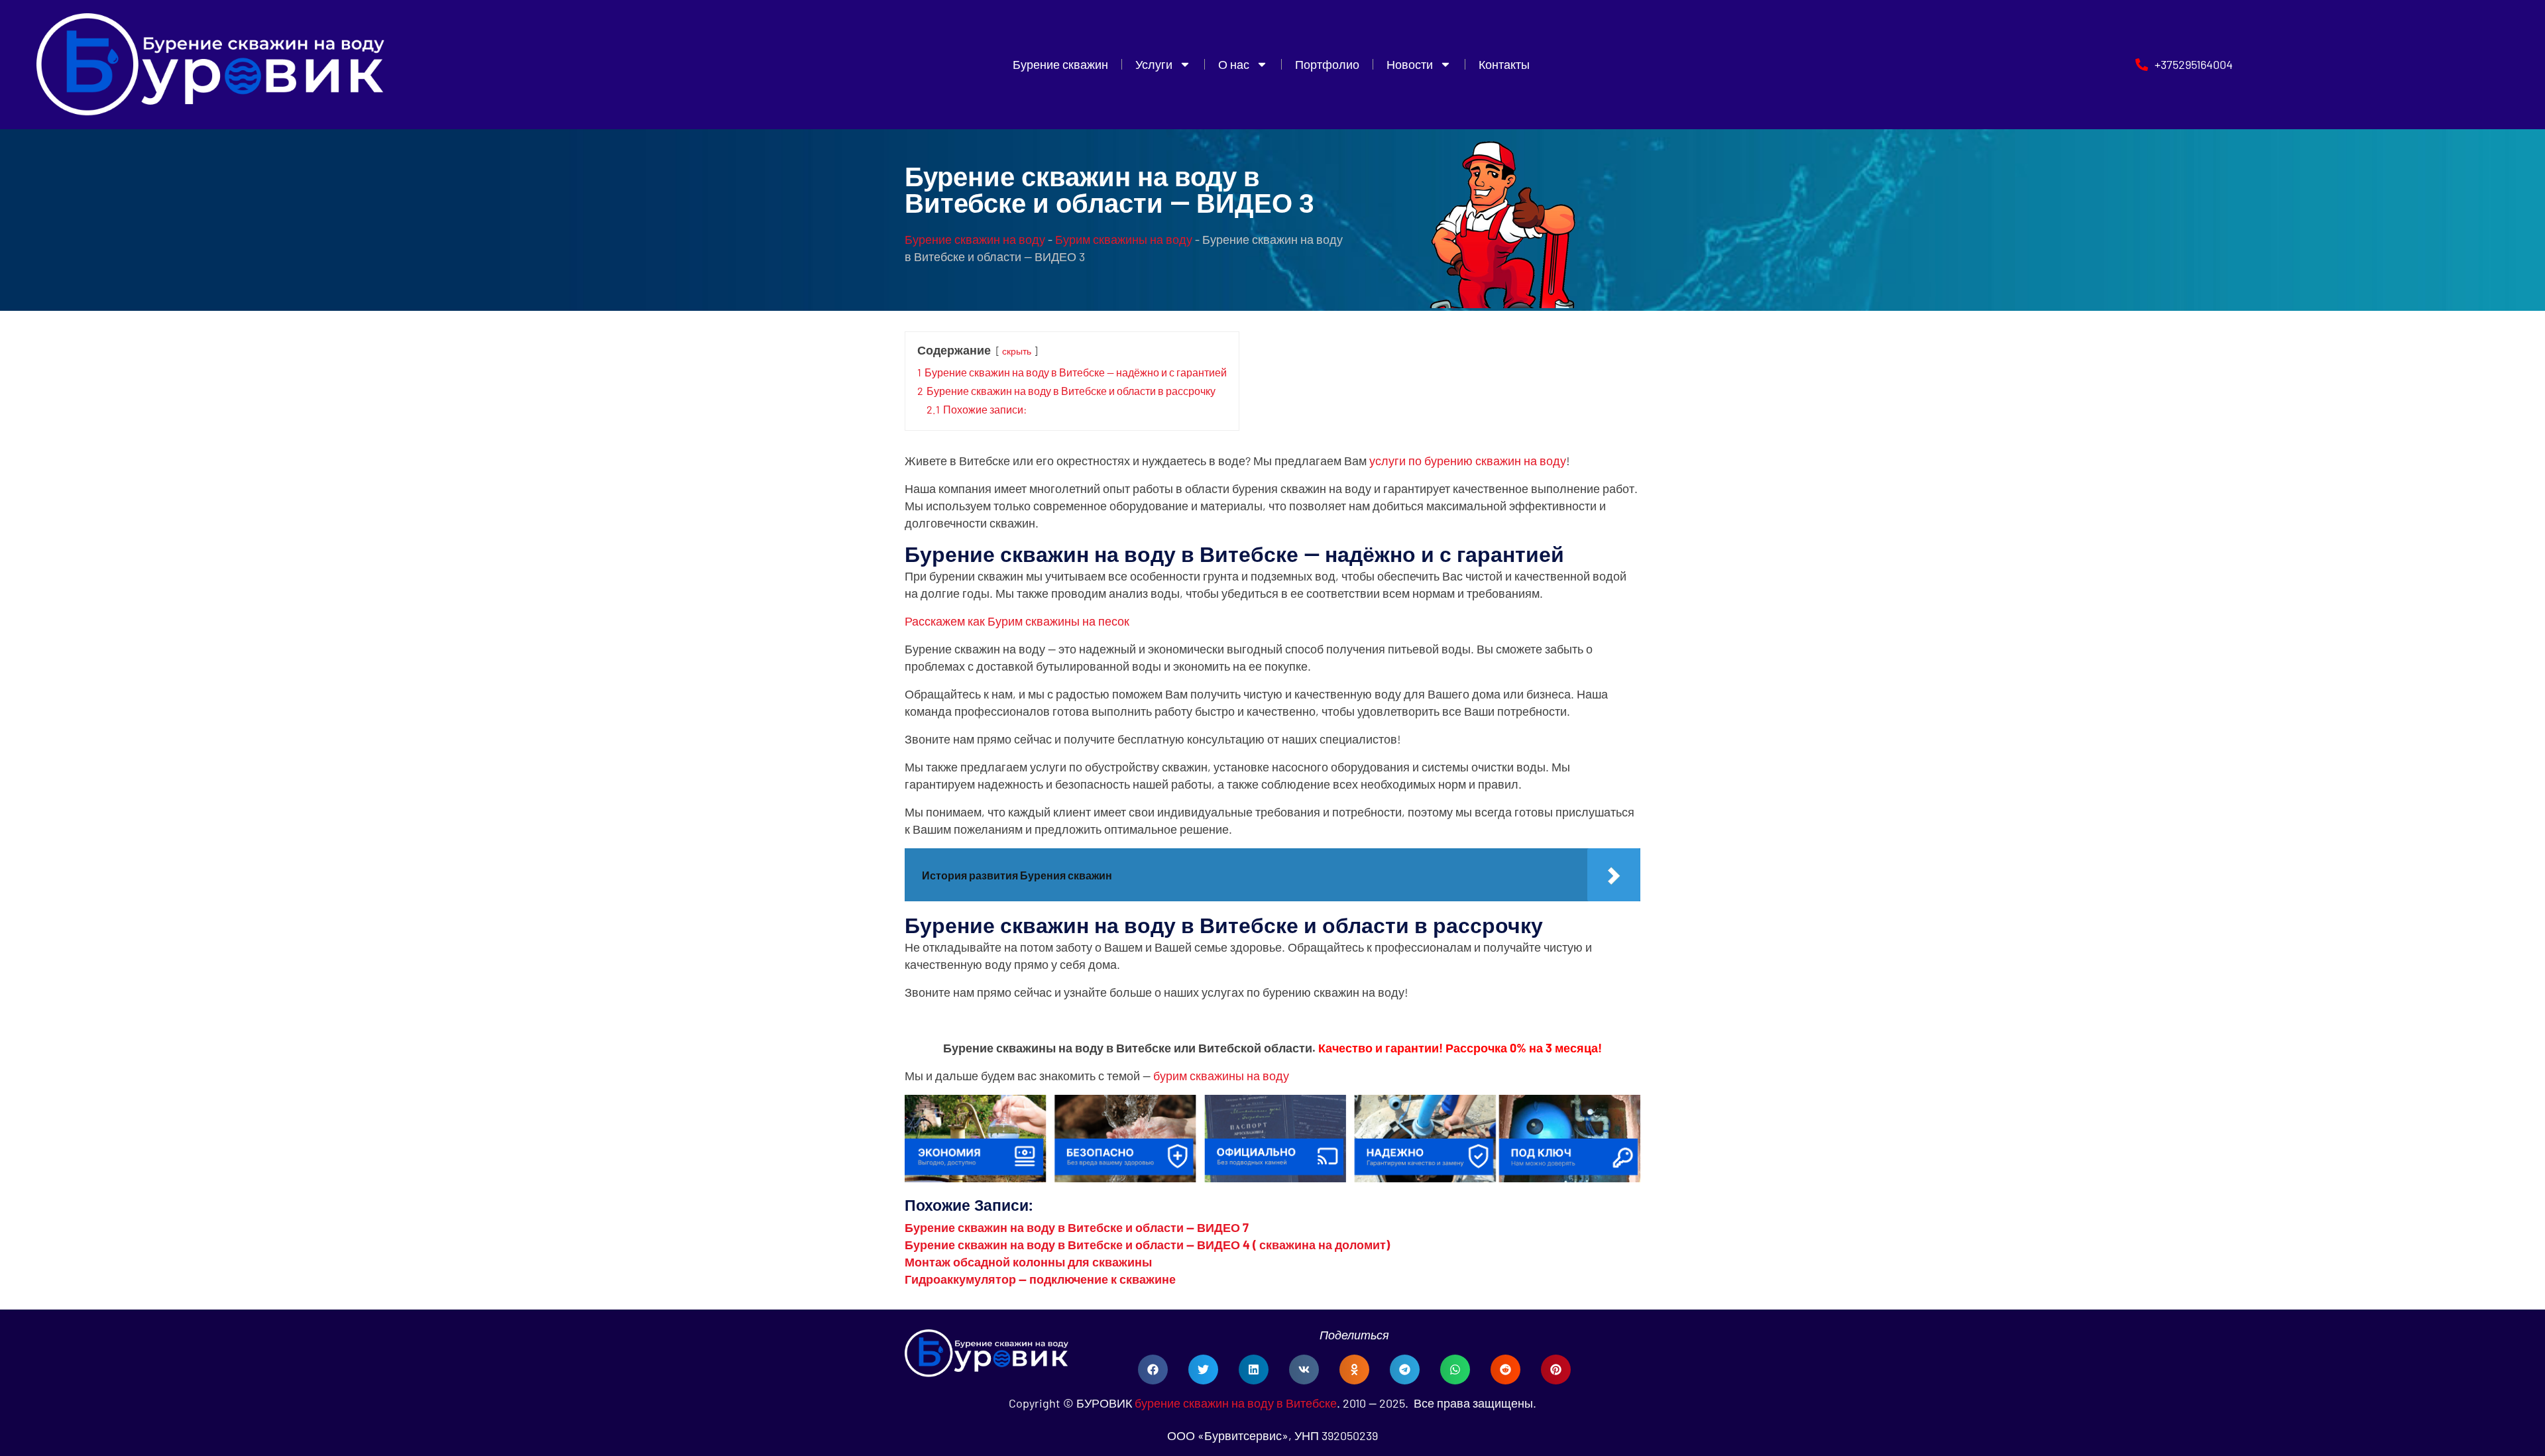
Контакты (1504, 64)
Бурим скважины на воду (1124, 239)
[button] (1153, 1370)
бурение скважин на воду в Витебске (1236, 1403)
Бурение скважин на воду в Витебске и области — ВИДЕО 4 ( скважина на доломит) (1147, 1245)
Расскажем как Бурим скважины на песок (1017, 621)
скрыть (1017, 351)
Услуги (1154, 64)
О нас (1234, 64)
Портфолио (1327, 64)
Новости (1410, 64)
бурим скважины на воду (1221, 1076)
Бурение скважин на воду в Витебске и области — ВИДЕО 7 (1077, 1227)
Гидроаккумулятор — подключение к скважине (1040, 1279)
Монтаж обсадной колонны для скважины (1028, 1262)
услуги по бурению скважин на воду (1468, 461)
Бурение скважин (1060, 64)
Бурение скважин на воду (975, 239)
